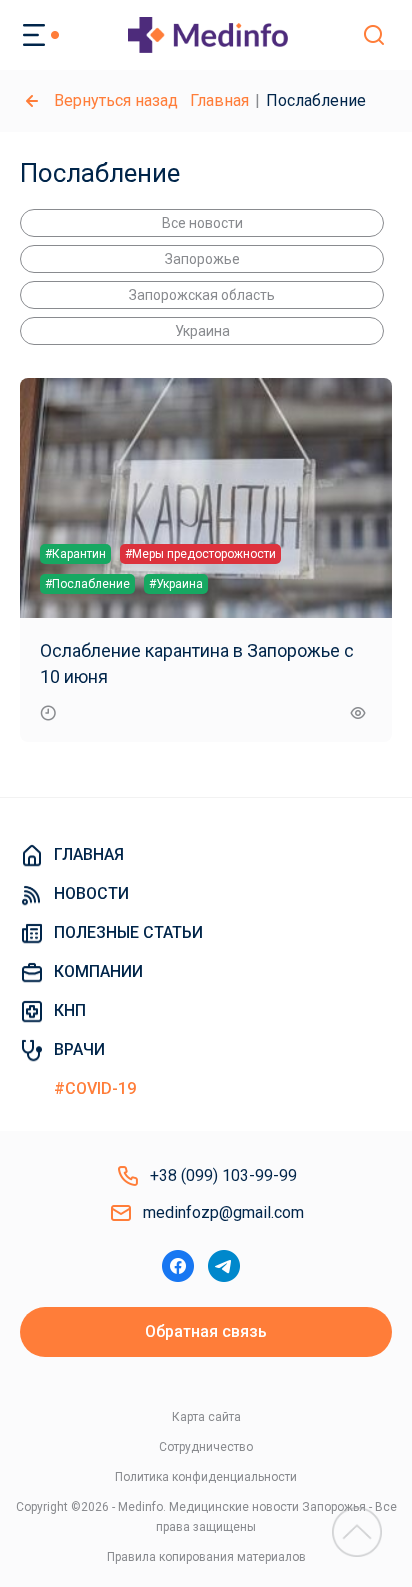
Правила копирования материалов (206, 1557)
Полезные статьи (128, 932)
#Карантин (75, 554)
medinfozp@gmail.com (223, 1212)
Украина (202, 331)
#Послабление (87, 584)
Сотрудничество (206, 1447)
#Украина (176, 584)
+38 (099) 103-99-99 (223, 1175)
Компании (98, 971)
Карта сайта (206, 1417)
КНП (70, 1010)
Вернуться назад (116, 100)
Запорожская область (202, 295)
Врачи (79, 1049)
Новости (91, 893)
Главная (219, 100)
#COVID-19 (95, 1088)
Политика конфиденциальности (206, 1477)
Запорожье (202, 259)
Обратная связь (206, 1331)
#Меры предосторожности (200, 554)
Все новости (202, 223)
